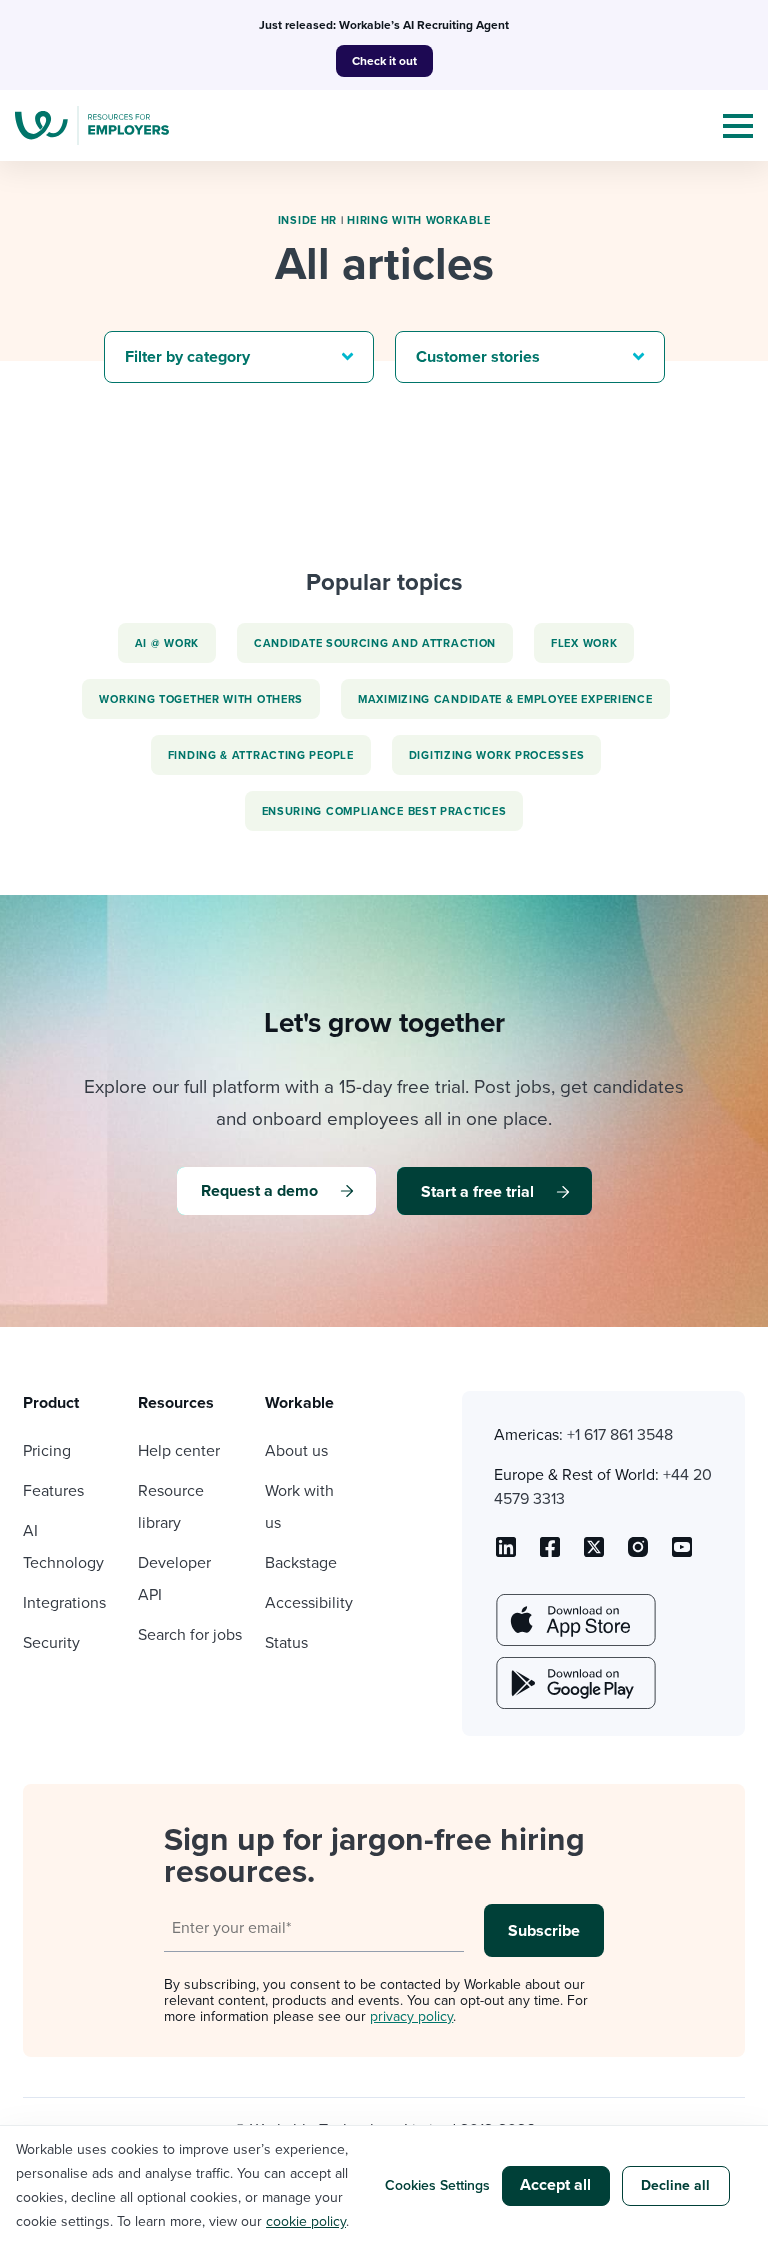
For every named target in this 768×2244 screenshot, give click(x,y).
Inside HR (307, 220)
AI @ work (167, 643)
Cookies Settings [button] (437, 2185)
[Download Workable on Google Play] (574, 1683)
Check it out (384, 61)
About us (296, 1451)
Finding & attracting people (261, 755)
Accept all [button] (555, 2185)
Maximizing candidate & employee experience (505, 699)
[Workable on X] (638, 1554)
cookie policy (306, 2221)
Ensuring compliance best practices (384, 811)
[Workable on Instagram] (682, 1554)
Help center (179, 1451)
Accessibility (309, 1603)
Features (53, 1491)
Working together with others (201, 699)
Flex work (584, 643)
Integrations (64, 1603)
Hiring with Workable (418, 220)
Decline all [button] (675, 2185)
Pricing (47, 1451)
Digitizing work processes (497, 755)
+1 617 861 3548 (620, 1435)
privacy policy (411, 2016)
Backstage (301, 1563)
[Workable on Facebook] (550, 1554)
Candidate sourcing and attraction (375, 643)
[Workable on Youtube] (594, 1554)
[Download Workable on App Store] (574, 1620)
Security (51, 1643)
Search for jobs (190, 1635)
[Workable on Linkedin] (506, 1554)
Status (286, 1643)
